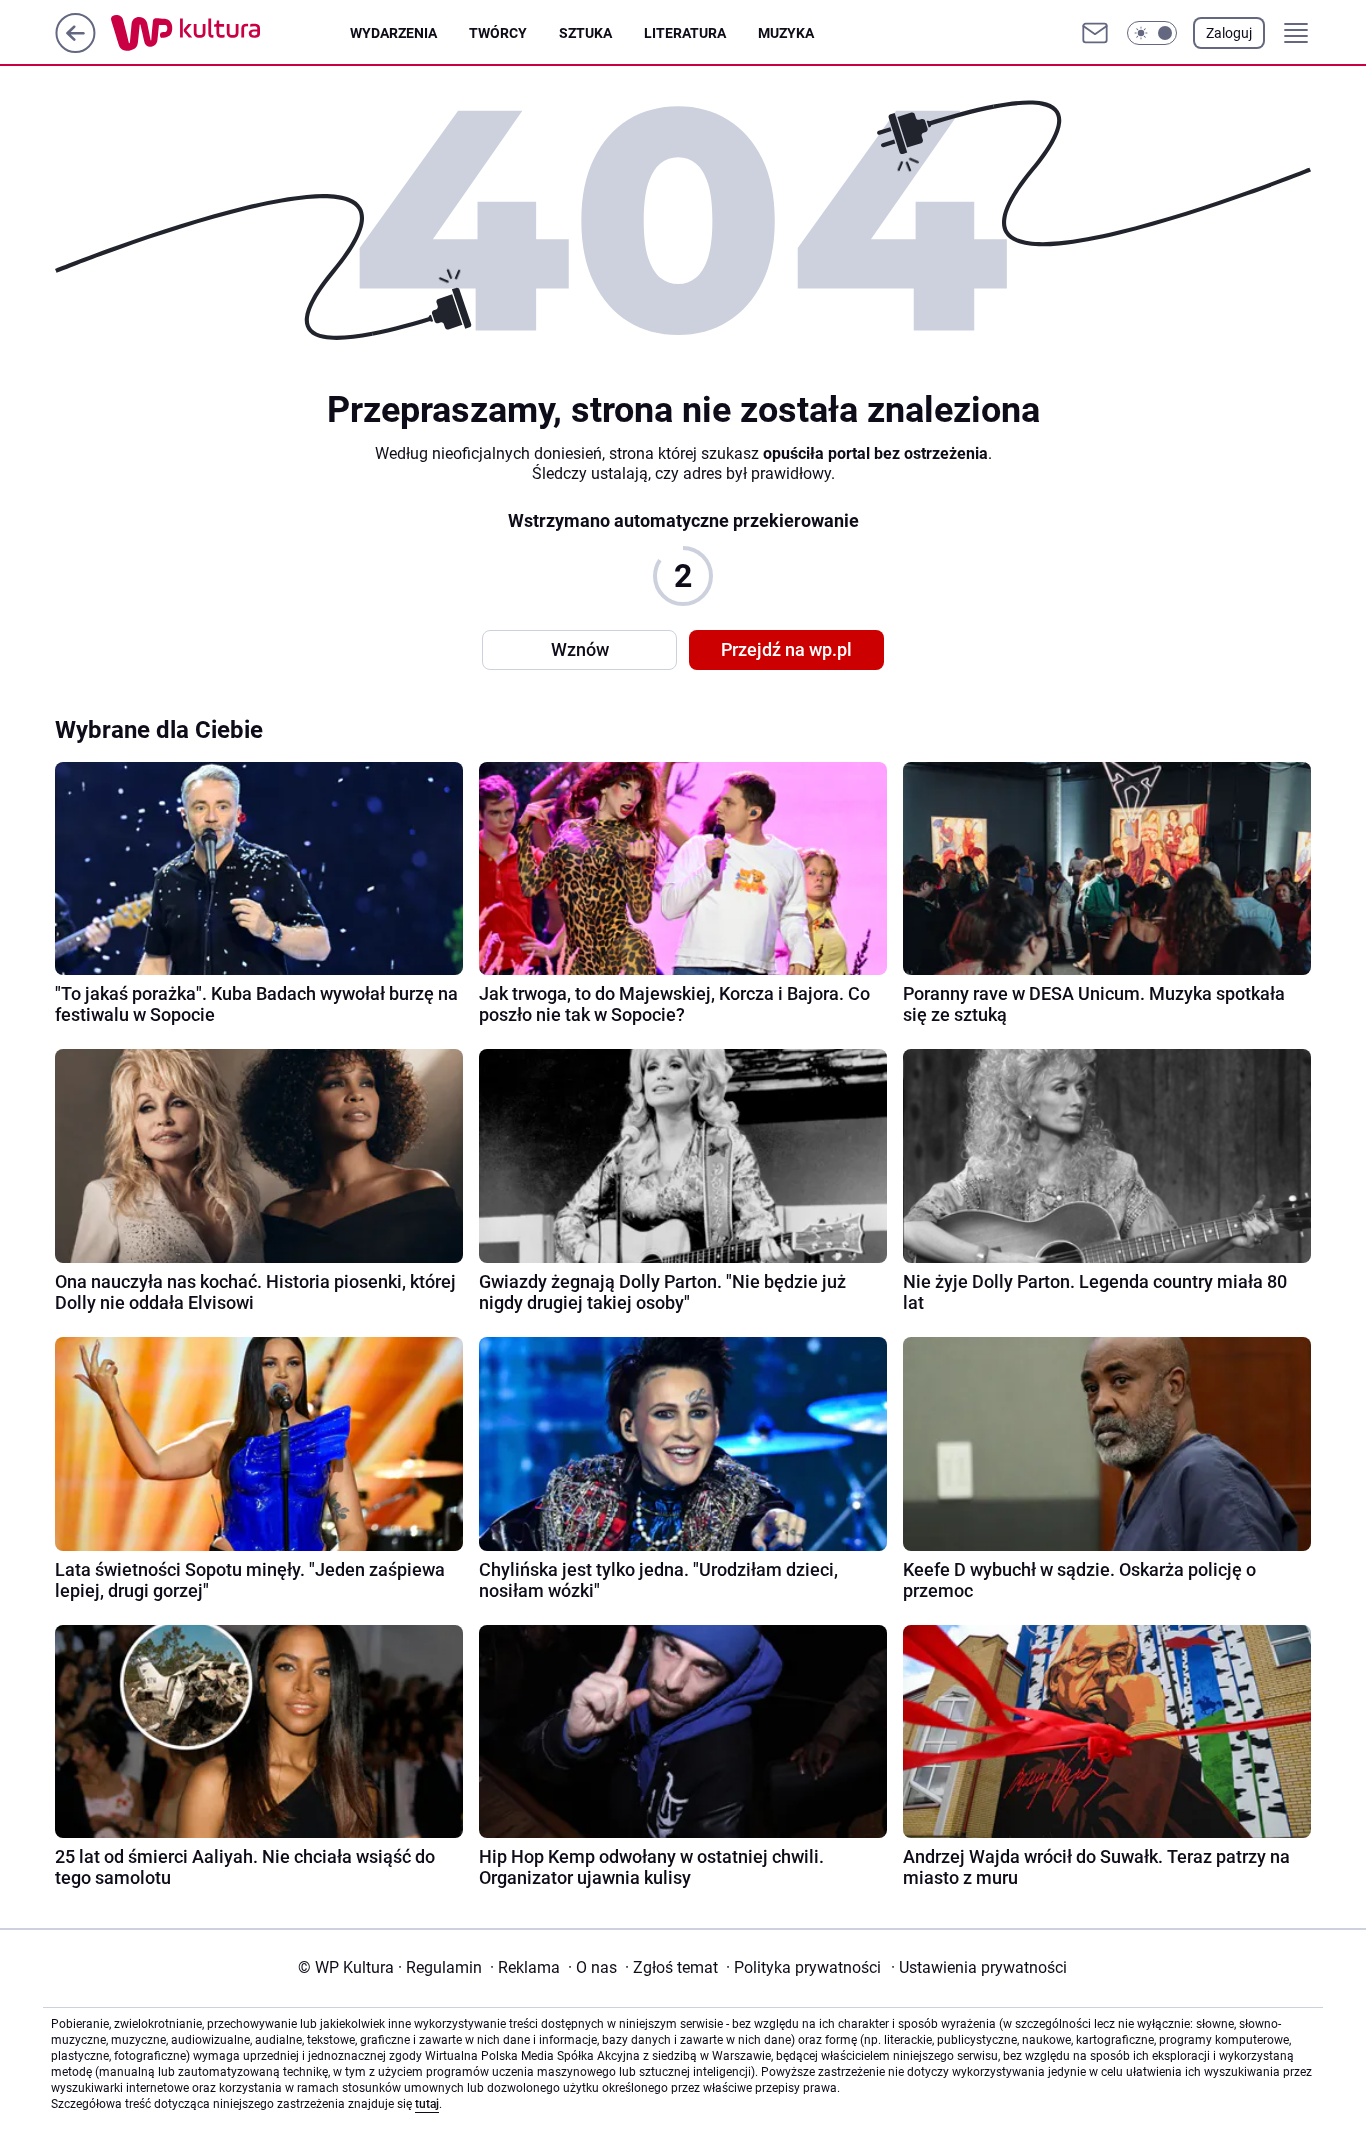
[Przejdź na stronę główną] (75, 47)
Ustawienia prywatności (979, 1967)
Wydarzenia (393, 33)
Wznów (580, 649)
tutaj (427, 2104)
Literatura (685, 33)
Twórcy (498, 33)
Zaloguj (1229, 33)
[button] (1152, 33)
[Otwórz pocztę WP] (1095, 33)
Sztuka (585, 33)
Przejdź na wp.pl (786, 649)
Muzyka (786, 33)
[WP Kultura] (230, 33)
